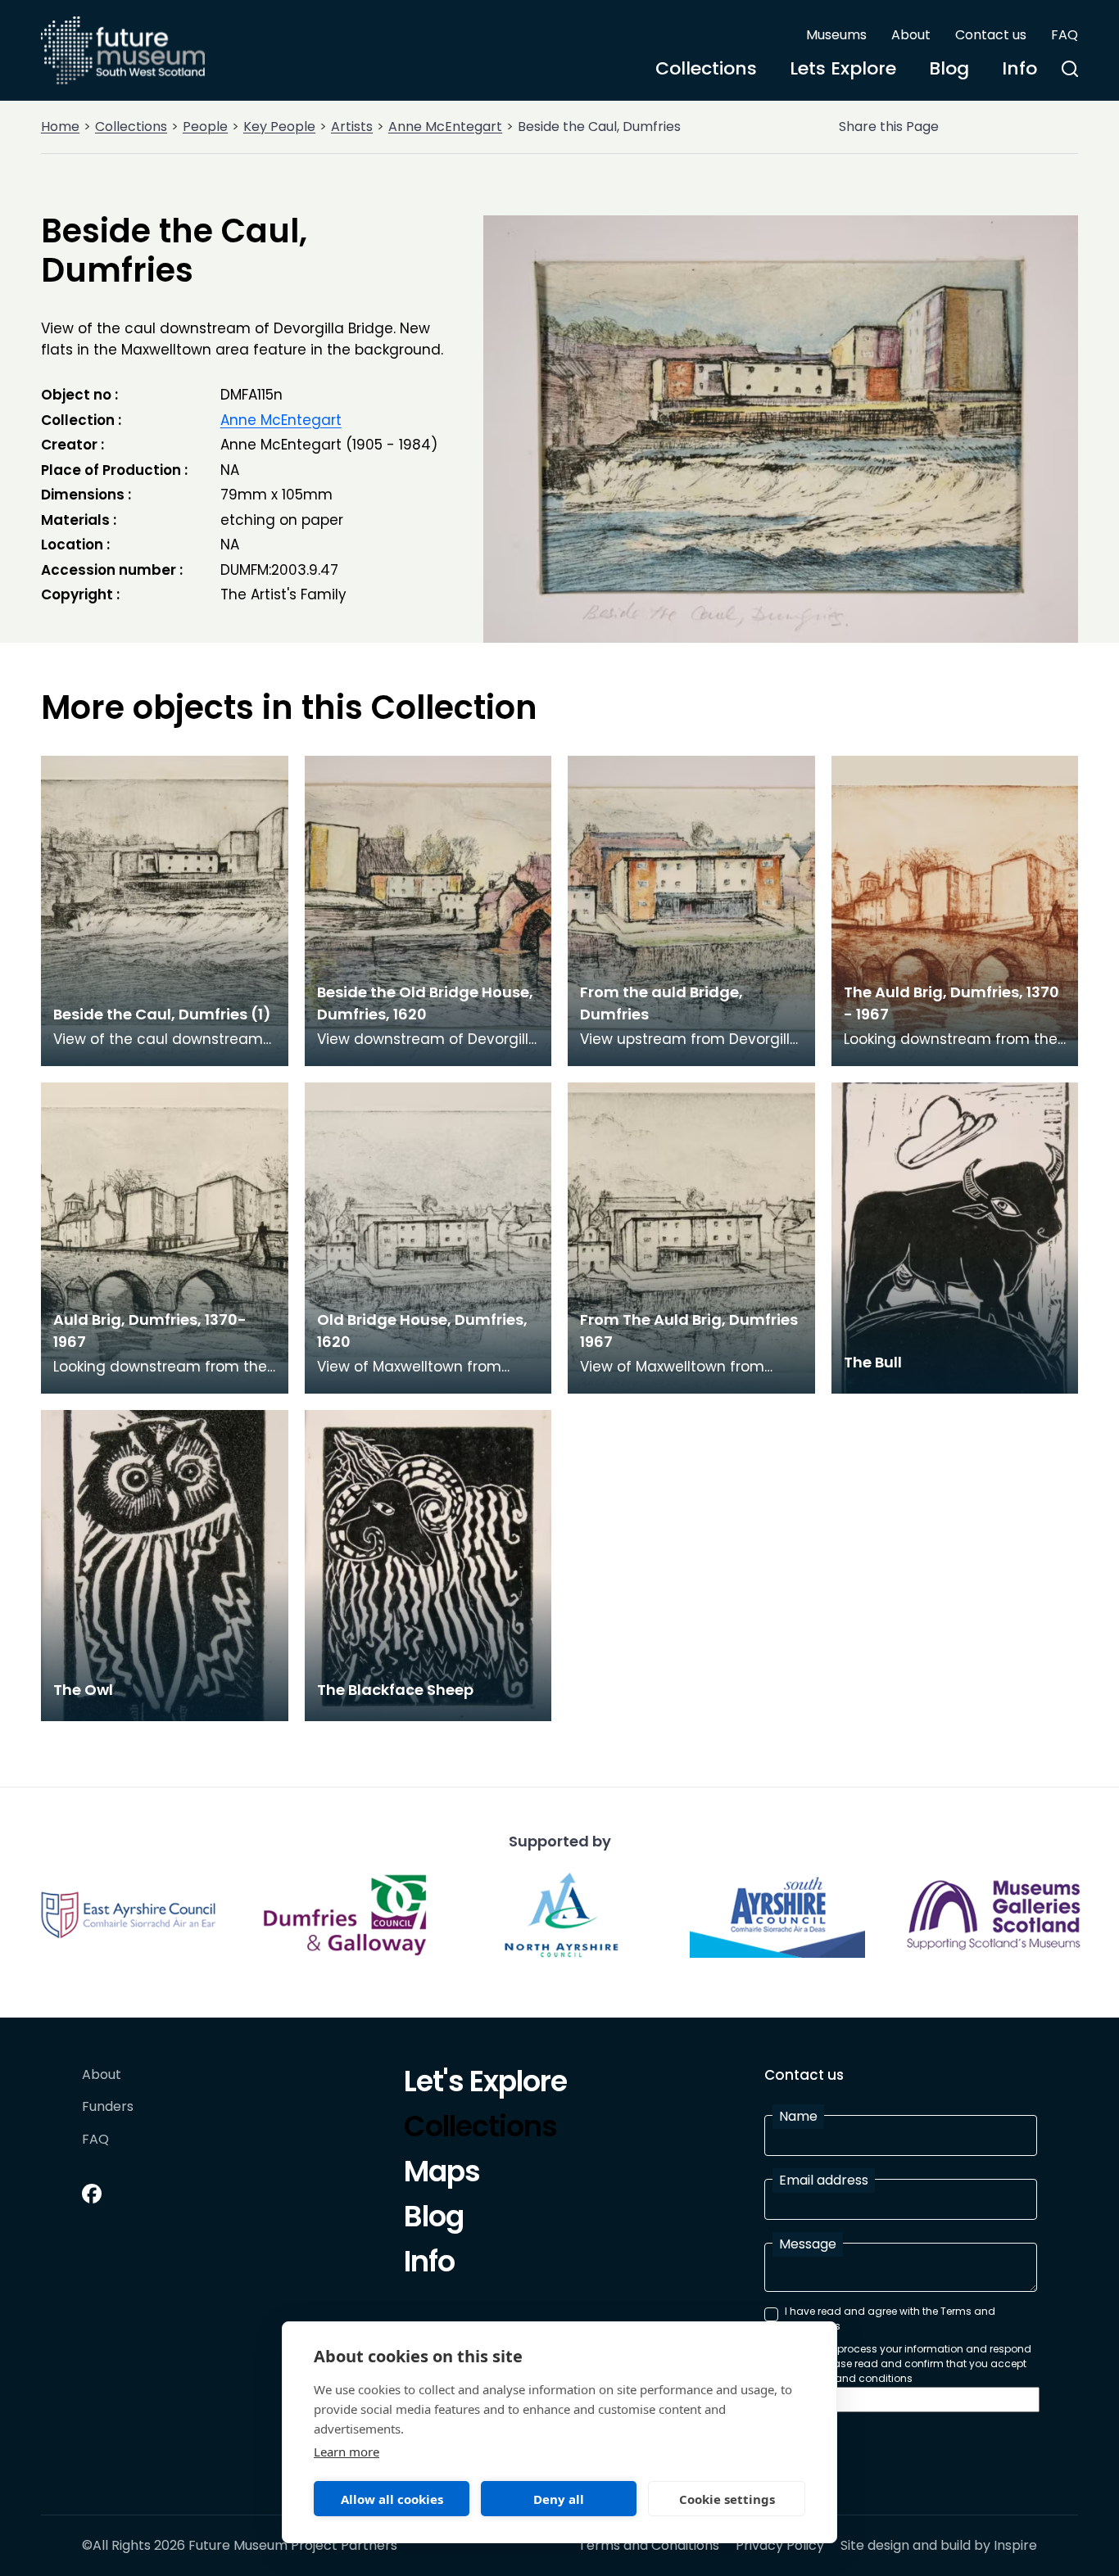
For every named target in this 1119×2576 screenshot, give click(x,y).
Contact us (991, 35)
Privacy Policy (780, 2546)
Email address (824, 2180)
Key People (279, 127)
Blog (949, 68)
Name (798, 2116)
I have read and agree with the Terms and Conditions (890, 2318)
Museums (836, 35)
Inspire (1015, 2545)
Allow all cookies (392, 2499)
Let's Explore (485, 2084)
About (911, 35)
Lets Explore (843, 68)
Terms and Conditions (649, 2546)
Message (808, 2244)
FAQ (1065, 35)
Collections (706, 68)
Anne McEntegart (445, 127)
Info (1019, 68)
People (205, 127)
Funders (108, 2107)
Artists (352, 127)
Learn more (347, 2452)
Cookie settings (727, 2499)
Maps (442, 2174)
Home (60, 127)
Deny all (559, 2499)
